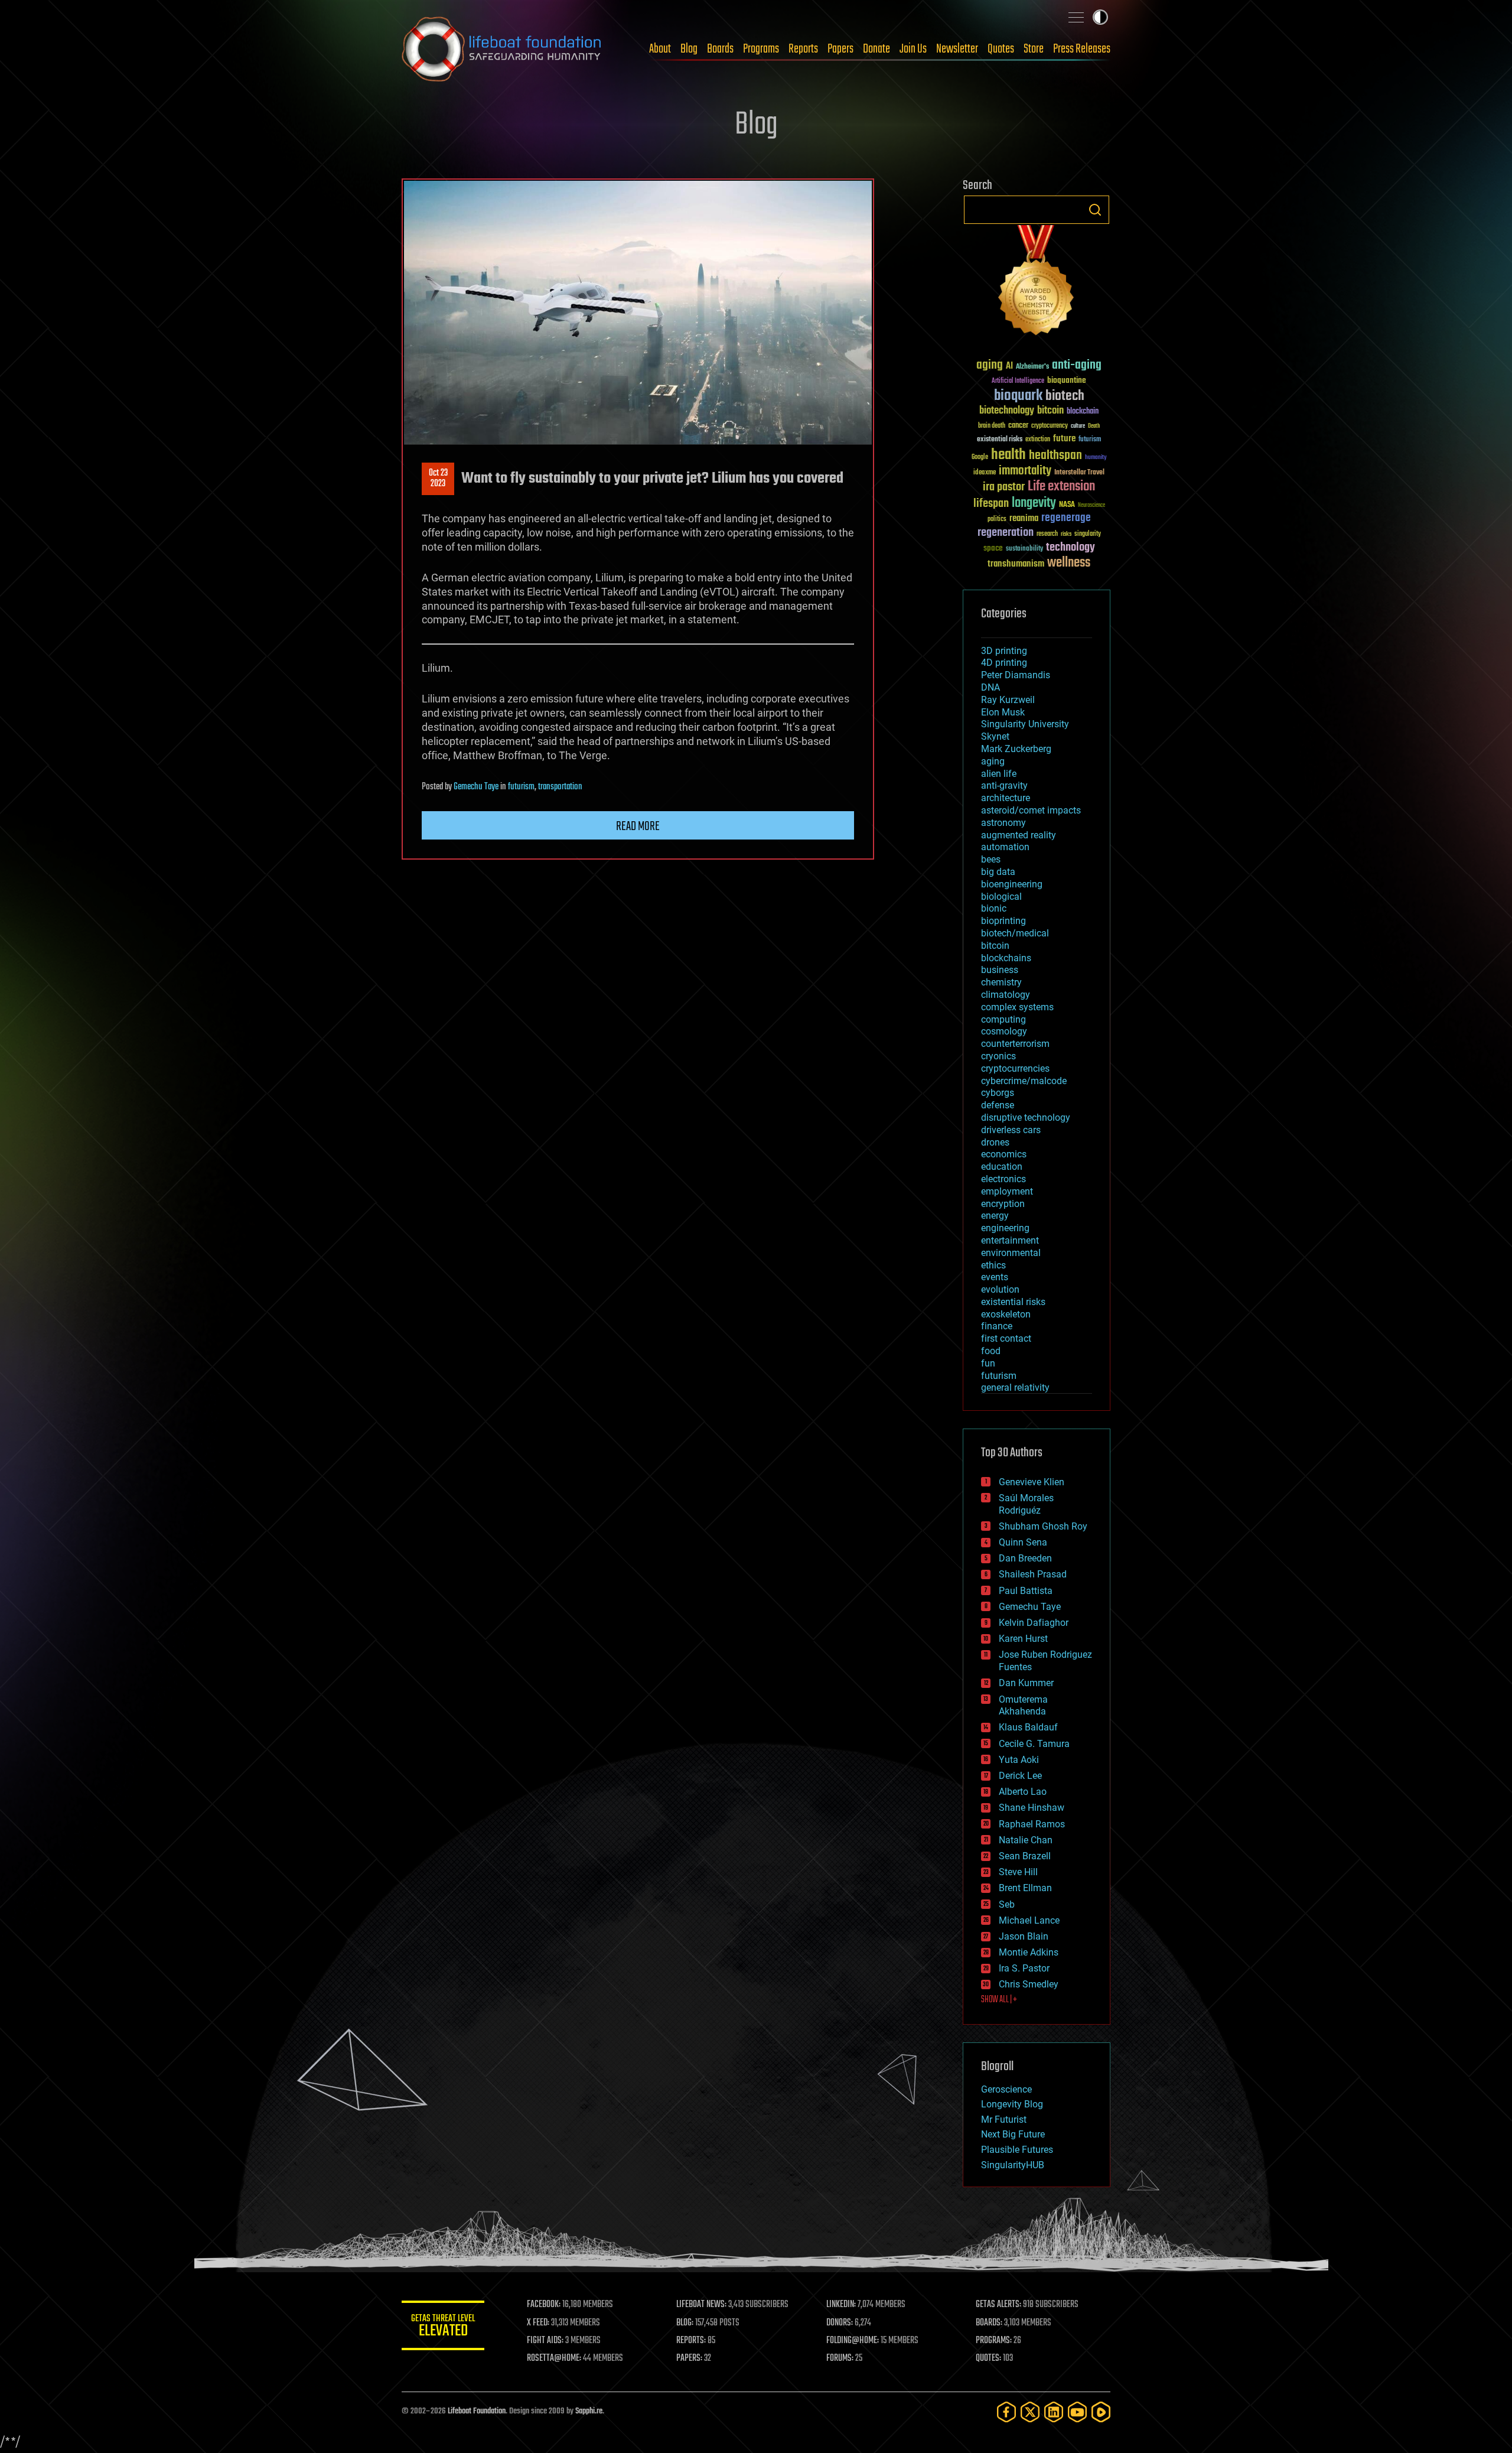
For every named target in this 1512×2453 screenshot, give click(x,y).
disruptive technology (1026, 1117)
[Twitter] (1030, 2412)
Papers (840, 49)
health (1008, 455)
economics (1004, 1154)
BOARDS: (989, 2323)
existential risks (1000, 440)
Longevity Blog (1012, 2104)
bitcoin (1050, 411)
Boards (720, 49)
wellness (1069, 563)
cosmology (1004, 1031)
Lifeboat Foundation (477, 2411)
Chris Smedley (1029, 1984)
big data (998, 872)
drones (995, 1142)
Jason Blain (1024, 1936)
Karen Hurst (1023, 1639)
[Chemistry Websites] (1037, 283)
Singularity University (1025, 724)
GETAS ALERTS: (998, 2305)
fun (988, 1363)
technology (1071, 548)
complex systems (1017, 1007)
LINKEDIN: (841, 2305)
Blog (689, 49)
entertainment (1010, 1240)
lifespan (991, 504)
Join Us (913, 49)
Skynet (995, 736)
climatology (1006, 995)
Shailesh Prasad (1033, 1574)
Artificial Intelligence (1018, 381)
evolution (1000, 1289)
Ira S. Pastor (1024, 1968)
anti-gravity (1004, 785)
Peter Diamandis (1016, 675)
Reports (803, 49)
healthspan (1055, 456)
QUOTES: (988, 2358)
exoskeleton (1006, 1314)
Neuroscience (1091, 506)
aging (990, 365)
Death (1094, 426)
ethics (993, 1265)
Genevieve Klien (1032, 1482)
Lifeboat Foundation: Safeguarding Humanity (502, 49)
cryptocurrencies (1015, 1068)
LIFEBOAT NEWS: (701, 2305)
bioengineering (1012, 884)
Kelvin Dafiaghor (1034, 1623)
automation (1005, 847)
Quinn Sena (1023, 1542)
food (991, 1351)
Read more (638, 827)
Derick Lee (1020, 1776)
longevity (1034, 503)
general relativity (1015, 1387)
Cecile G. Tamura (1034, 1744)
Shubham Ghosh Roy (1043, 1526)
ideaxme (985, 473)
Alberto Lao (1023, 1792)
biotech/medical (1015, 933)
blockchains (1006, 958)
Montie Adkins (1029, 1952)
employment (1007, 1191)
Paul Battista (1026, 1591)
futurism (521, 787)
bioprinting (1003, 921)
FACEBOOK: (544, 2305)
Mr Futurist (1004, 2119)
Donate (876, 49)
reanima (1024, 518)
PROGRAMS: (994, 2341)
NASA (1067, 505)
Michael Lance (1029, 1920)
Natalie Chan (1026, 1840)
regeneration (1006, 533)
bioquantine (1067, 380)
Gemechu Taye (476, 787)
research (1047, 534)
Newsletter (957, 49)
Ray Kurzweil (1008, 700)
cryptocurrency (1050, 426)
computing (1003, 1019)
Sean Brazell (1025, 1856)
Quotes (1001, 49)
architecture (1006, 798)
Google (980, 458)
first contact (1006, 1338)
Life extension (1061, 487)
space (993, 548)
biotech (1065, 396)
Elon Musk (1003, 712)
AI (1009, 367)
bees (991, 859)
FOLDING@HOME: (853, 2341)
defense (998, 1105)
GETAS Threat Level (443, 2327)
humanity (1096, 458)
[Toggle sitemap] (1076, 17)
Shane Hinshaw (1032, 1808)
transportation (560, 787)
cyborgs (998, 1093)
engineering (1005, 1228)
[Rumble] (1101, 2412)
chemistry (1001, 982)
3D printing (1004, 651)
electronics (1003, 1179)
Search (1095, 210)
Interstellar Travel (1079, 473)
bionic (994, 908)
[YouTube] (1077, 2412)
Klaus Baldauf (1028, 1727)
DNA (990, 687)
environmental (1011, 1253)
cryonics (998, 1056)
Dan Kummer (1026, 1683)
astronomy (1003, 823)
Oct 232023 (438, 479)
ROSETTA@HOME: (554, 2358)
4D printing (1004, 663)
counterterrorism (1015, 1044)
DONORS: (840, 2323)
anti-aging (1077, 365)
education (1002, 1167)
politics (997, 520)
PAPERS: (689, 2358)
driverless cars (1011, 1130)
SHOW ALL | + (999, 2000)
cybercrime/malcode (1024, 1081)
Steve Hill (1018, 1872)
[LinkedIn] (1054, 2412)
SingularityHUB (1013, 2165)
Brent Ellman (1025, 1888)
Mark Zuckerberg (1016, 749)
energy (995, 1216)
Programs (761, 49)
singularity (1088, 534)
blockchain (1083, 412)
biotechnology (1007, 411)
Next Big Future (1013, 2134)
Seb (1007, 1904)
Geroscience (1006, 2089)
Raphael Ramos (1032, 1824)
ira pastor (1004, 487)
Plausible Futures (1017, 2150)
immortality (1025, 471)
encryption (1003, 1204)
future (1064, 439)
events (995, 1277)
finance (997, 1326)
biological (1001, 897)
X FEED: (538, 2323)
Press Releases (1082, 49)
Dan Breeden (1025, 1558)
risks (1066, 534)
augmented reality (1019, 835)
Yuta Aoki (1019, 1760)
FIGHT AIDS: (545, 2341)
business (1000, 970)
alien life (999, 774)
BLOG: (685, 2323)
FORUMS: (840, 2358)
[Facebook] (1006, 2412)
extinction (1038, 440)
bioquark (1018, 396)
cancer (1018, 426)
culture (1078, 426)
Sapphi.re (589, 2411)
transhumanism (1016, 564)
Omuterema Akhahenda (1023, 1706)
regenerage (1066, 518)
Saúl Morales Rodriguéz (1026, 1504)
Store (1034, 49)
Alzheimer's (1032, 367)
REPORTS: (691, 2341)
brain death (992, 426)
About (660, 49)
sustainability (1024, 549)
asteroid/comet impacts (1031, 810)
